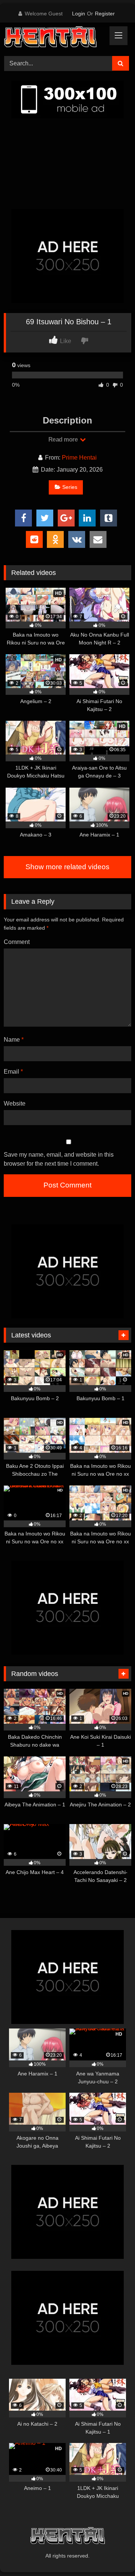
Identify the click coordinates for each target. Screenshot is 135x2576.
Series (70, 487)
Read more (64, 439)
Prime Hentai (79, 458)
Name (14, 1040)
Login (79, 14)
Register (105, 14)
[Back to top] (112, 2554)
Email (13, 1072)
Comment (17, 942)
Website (15, 1103)
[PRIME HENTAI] (55, 38)
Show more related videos (67, 867)
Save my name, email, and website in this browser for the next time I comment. (59, 1159)
